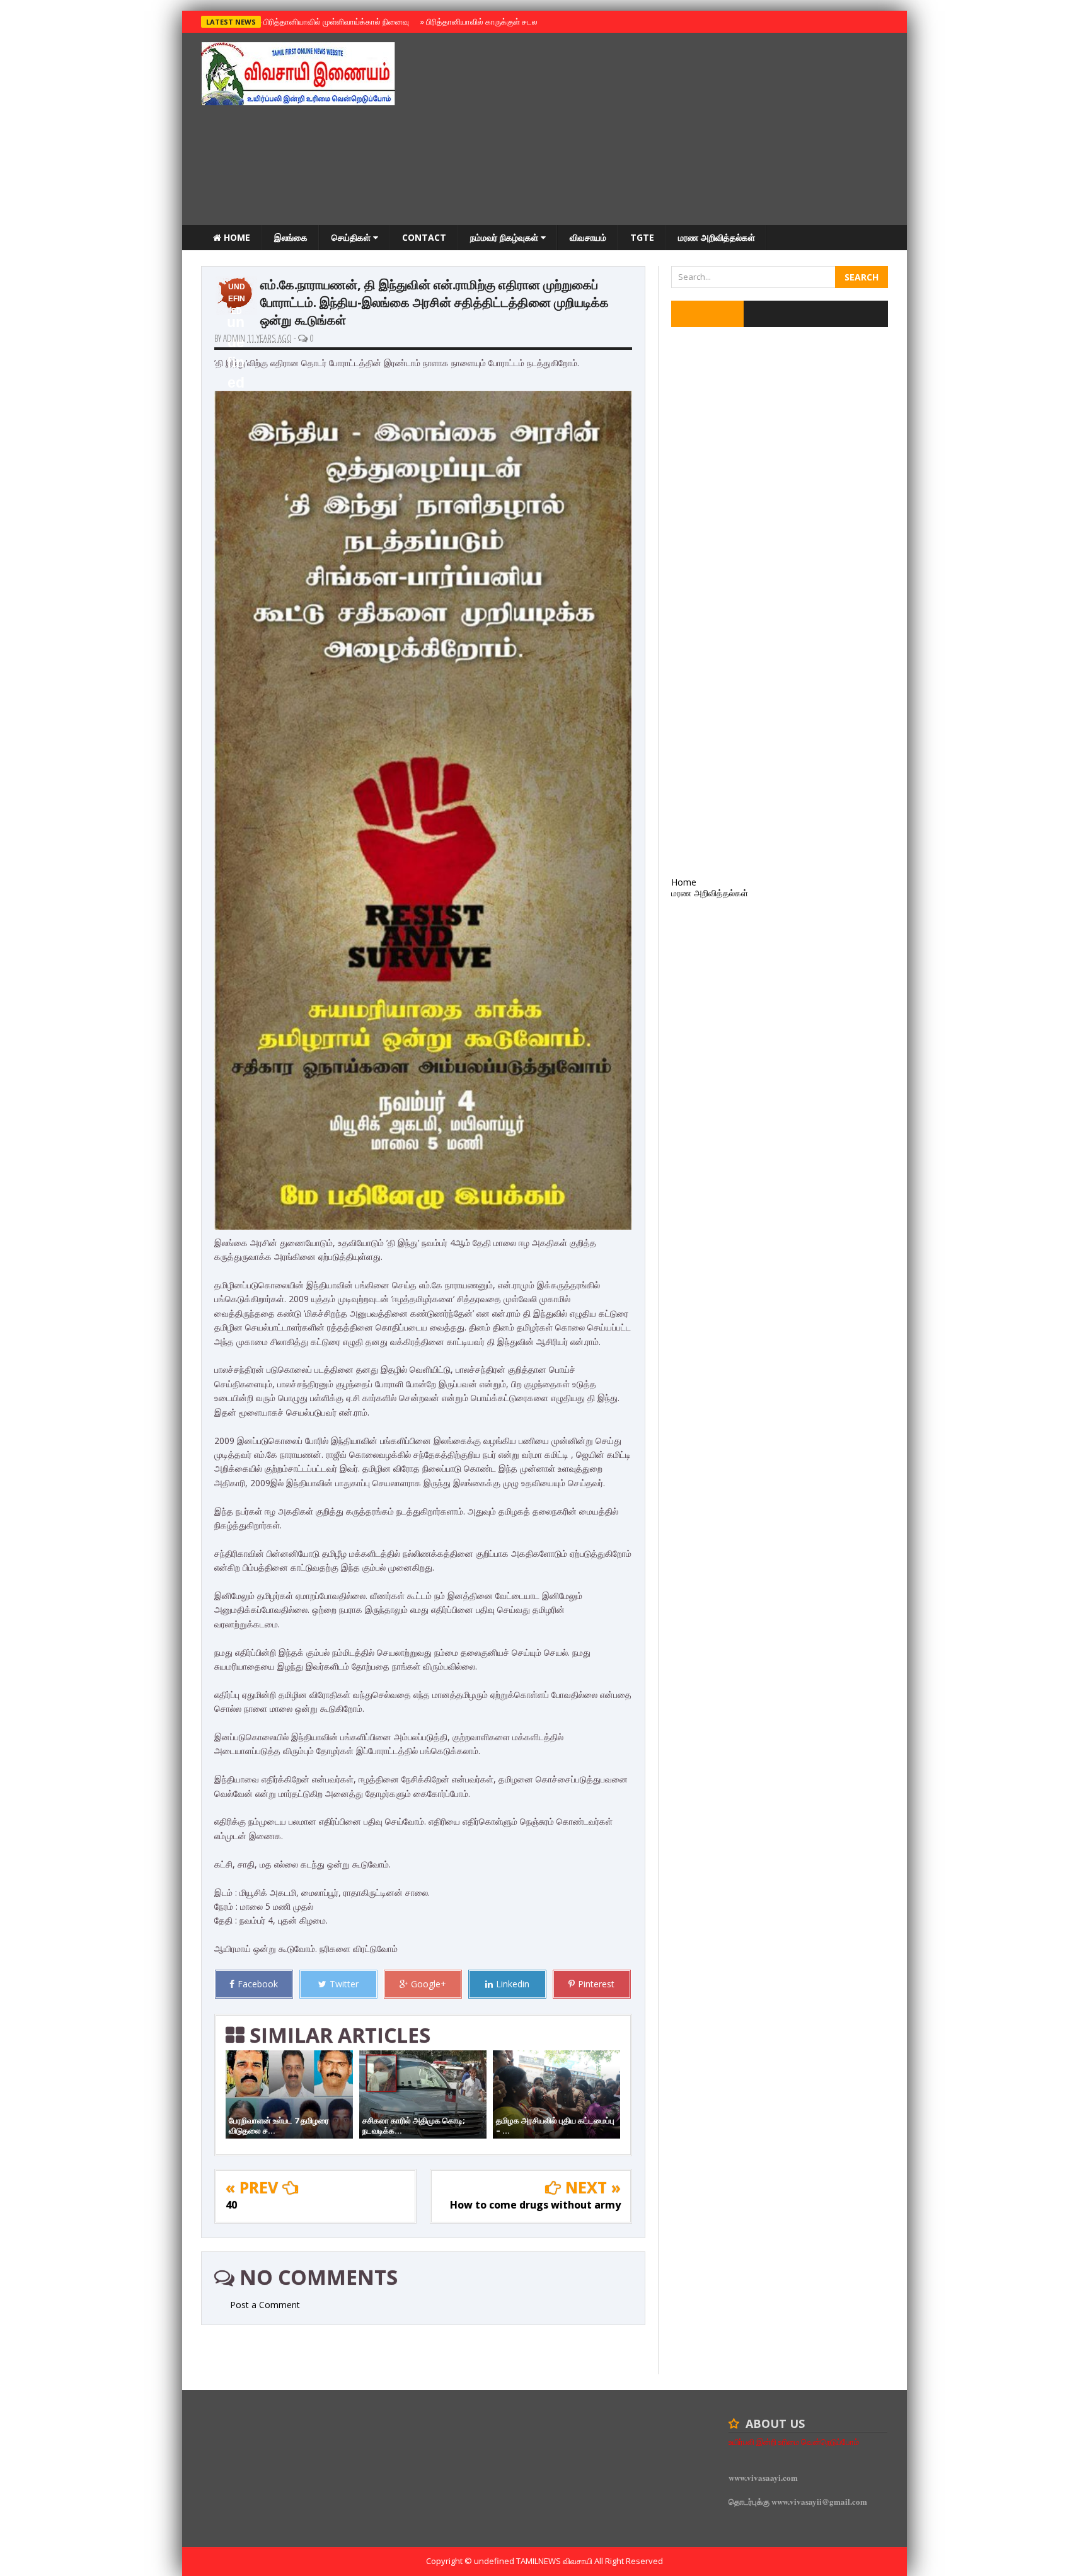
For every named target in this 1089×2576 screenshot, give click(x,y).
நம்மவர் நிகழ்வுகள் (505, 237)
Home (236, 237)
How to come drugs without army (535, 2205)
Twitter (344, 1984)
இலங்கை (291, 237)
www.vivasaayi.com (763, 2477)
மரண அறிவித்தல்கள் (717, 237)
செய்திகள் (352, 237)
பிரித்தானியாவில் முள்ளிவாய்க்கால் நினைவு (334, 21)
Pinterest (596, 1984)
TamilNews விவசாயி (555, 2561)
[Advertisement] (659, 130)
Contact (424, 237)
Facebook (258, 1984)
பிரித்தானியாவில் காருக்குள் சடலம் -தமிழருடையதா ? (512, 21)
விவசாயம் (588, 237)
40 (231, 2205)
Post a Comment (265, 2305)
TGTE (642, 237)
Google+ (429, 1984)
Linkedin (513, 1984)
